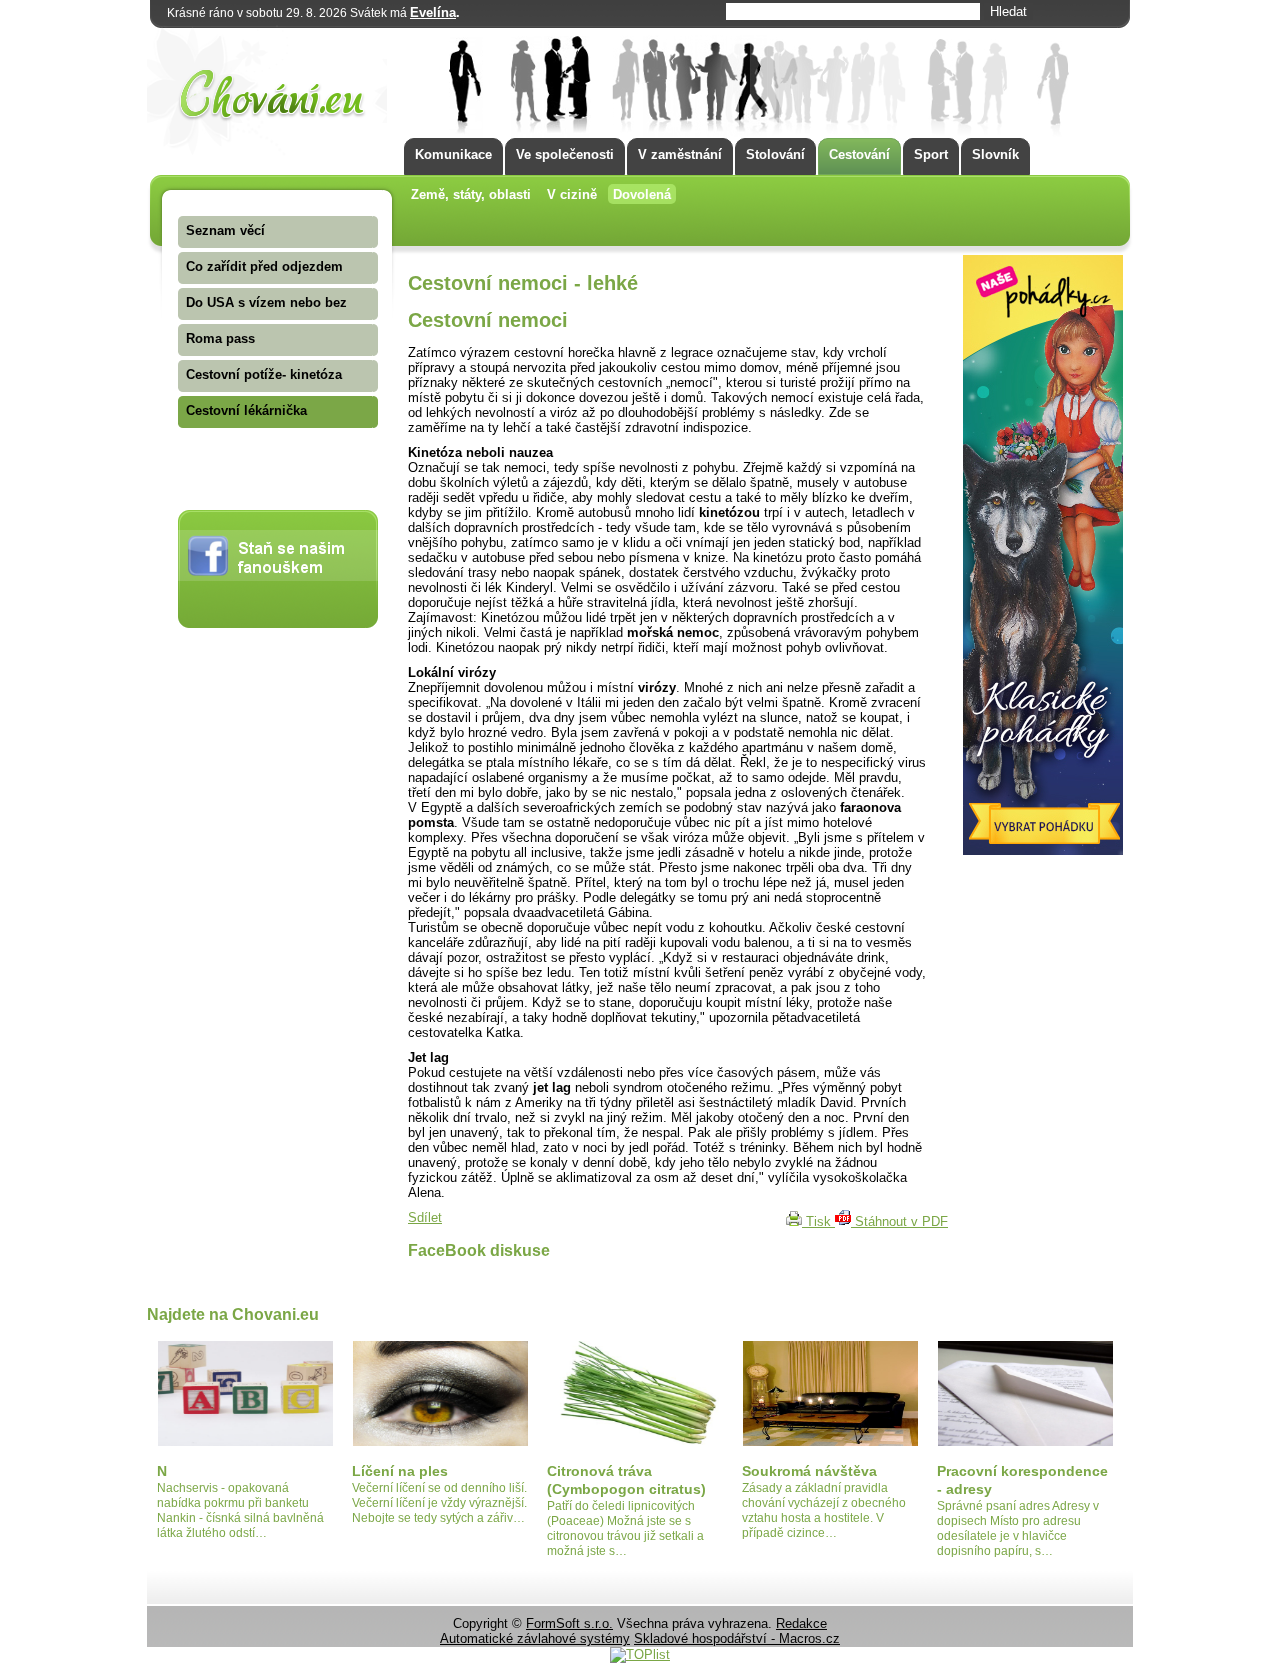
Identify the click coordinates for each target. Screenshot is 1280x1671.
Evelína (433, 12)
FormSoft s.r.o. (569, 1623)
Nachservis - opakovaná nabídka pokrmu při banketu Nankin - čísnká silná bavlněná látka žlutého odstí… (240, 1510)
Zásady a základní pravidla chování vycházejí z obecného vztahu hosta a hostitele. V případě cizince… (824, 1510)
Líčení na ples (400, 1471)
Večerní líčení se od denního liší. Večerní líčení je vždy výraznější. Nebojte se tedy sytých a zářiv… (439, 1503)
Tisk (818, 1221)
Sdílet (425, 1217)
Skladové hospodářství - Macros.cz (737, 1638)
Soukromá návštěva (809, 1471)
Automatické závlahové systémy (535, 1638)
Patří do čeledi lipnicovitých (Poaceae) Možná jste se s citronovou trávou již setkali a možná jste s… (625, 1528)
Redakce (801, 1623)
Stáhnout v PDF (899, 1221)
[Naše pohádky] (1043, 850)
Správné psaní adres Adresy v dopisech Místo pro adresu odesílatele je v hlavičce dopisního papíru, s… (1018, 1528)
